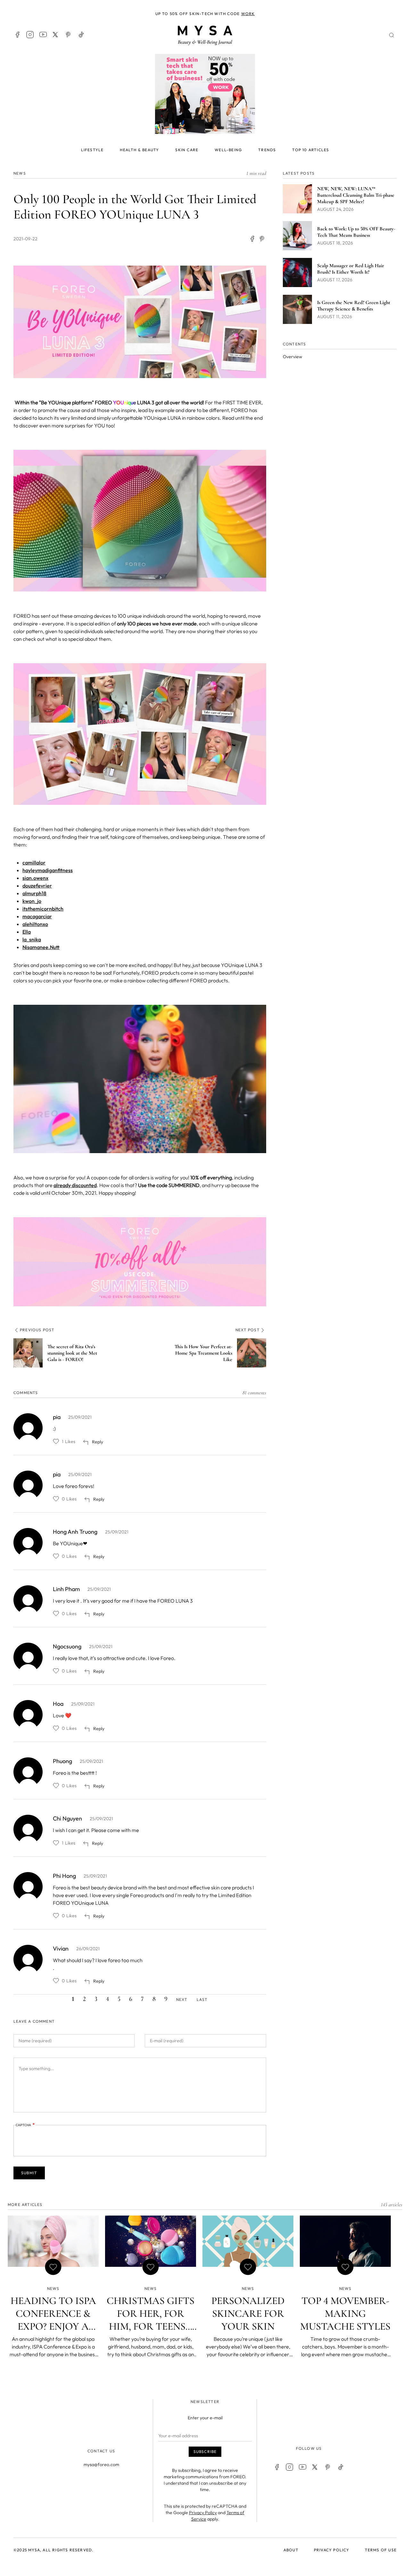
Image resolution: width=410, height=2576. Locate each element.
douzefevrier (37, 886)
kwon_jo (32, 901)
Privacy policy (332, 2550)
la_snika (32, 939)
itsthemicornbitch (43, 909)
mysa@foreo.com (101, 2465)
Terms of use (381, 2550)
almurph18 (34, 893)
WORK (248, 14)
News (20, 173)
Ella (27, 932)
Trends (267, 150)
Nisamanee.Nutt (41, 947)
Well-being (228, 150)
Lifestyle (92, 150)
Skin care (187, 150)
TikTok (81, 35)
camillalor (34, 863)
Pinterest (69, 35)
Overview (292, 357)
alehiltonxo (35, 924)
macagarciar (37, 916)
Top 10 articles (311, 150)
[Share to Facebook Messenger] (262, 239)
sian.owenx (35, 878)
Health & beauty (139, 150)
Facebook (17, 35)
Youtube (43, 35)
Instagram (30, 35)
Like (56, 1441)
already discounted (75, 1185)
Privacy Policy (203, 2513)
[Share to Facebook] (252, 239)
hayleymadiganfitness (48, 870)
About (291, 2550)
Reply (98, 1442)
